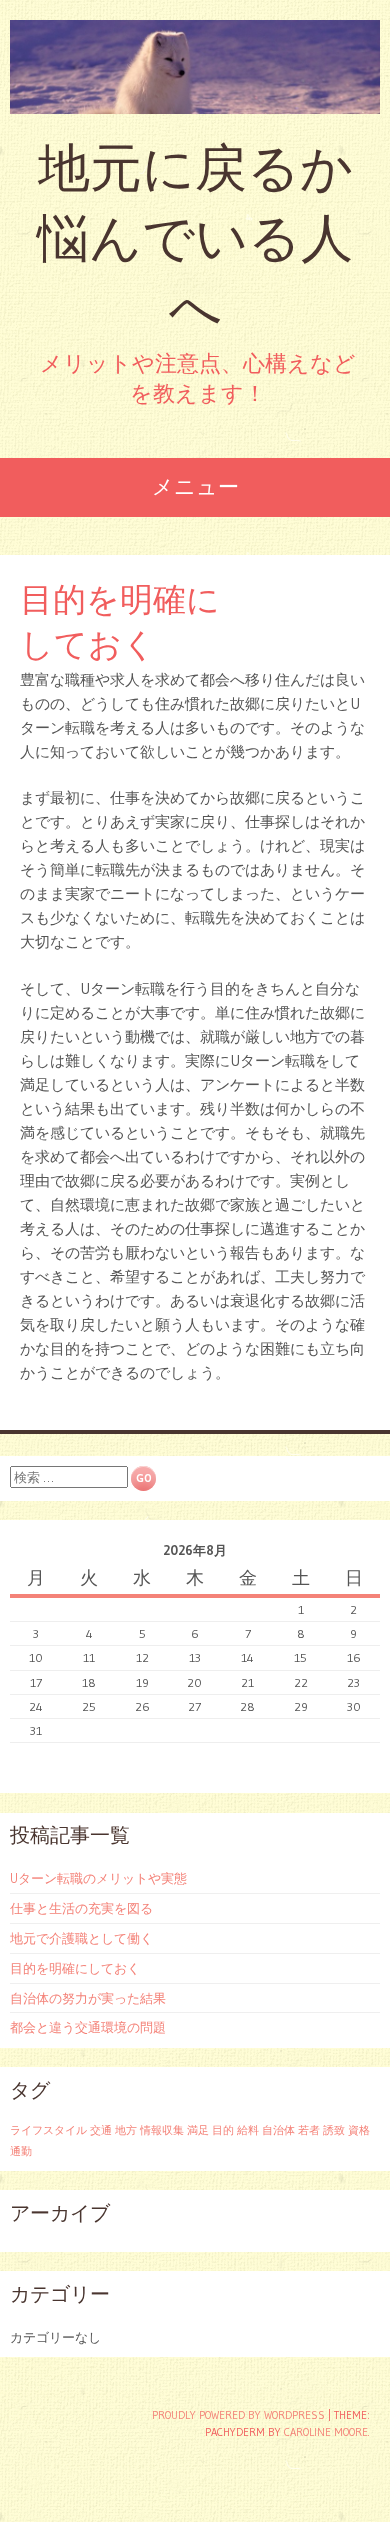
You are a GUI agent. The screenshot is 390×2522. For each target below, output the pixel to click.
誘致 (334, 2130)
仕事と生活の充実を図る (81, 1908)
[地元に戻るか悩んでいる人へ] (195, 67)
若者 (309, 2130)
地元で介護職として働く (81, 1938)
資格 (359, 2130)
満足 (198, 2130)
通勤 (21, 2151)
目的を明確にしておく (75, 1968)
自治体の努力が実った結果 (88, 1998)
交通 (101, 2130)
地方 (126, 2130)
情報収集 (162, 2130)
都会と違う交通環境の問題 (88, 2027)
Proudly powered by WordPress (238, 2415)
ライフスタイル (48, 2130)
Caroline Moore (326, 2432)
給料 (248, 2130)
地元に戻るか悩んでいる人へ (195, 237)
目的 (223, 2130)
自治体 (278, 2130)
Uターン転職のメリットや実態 (98, 1878)
